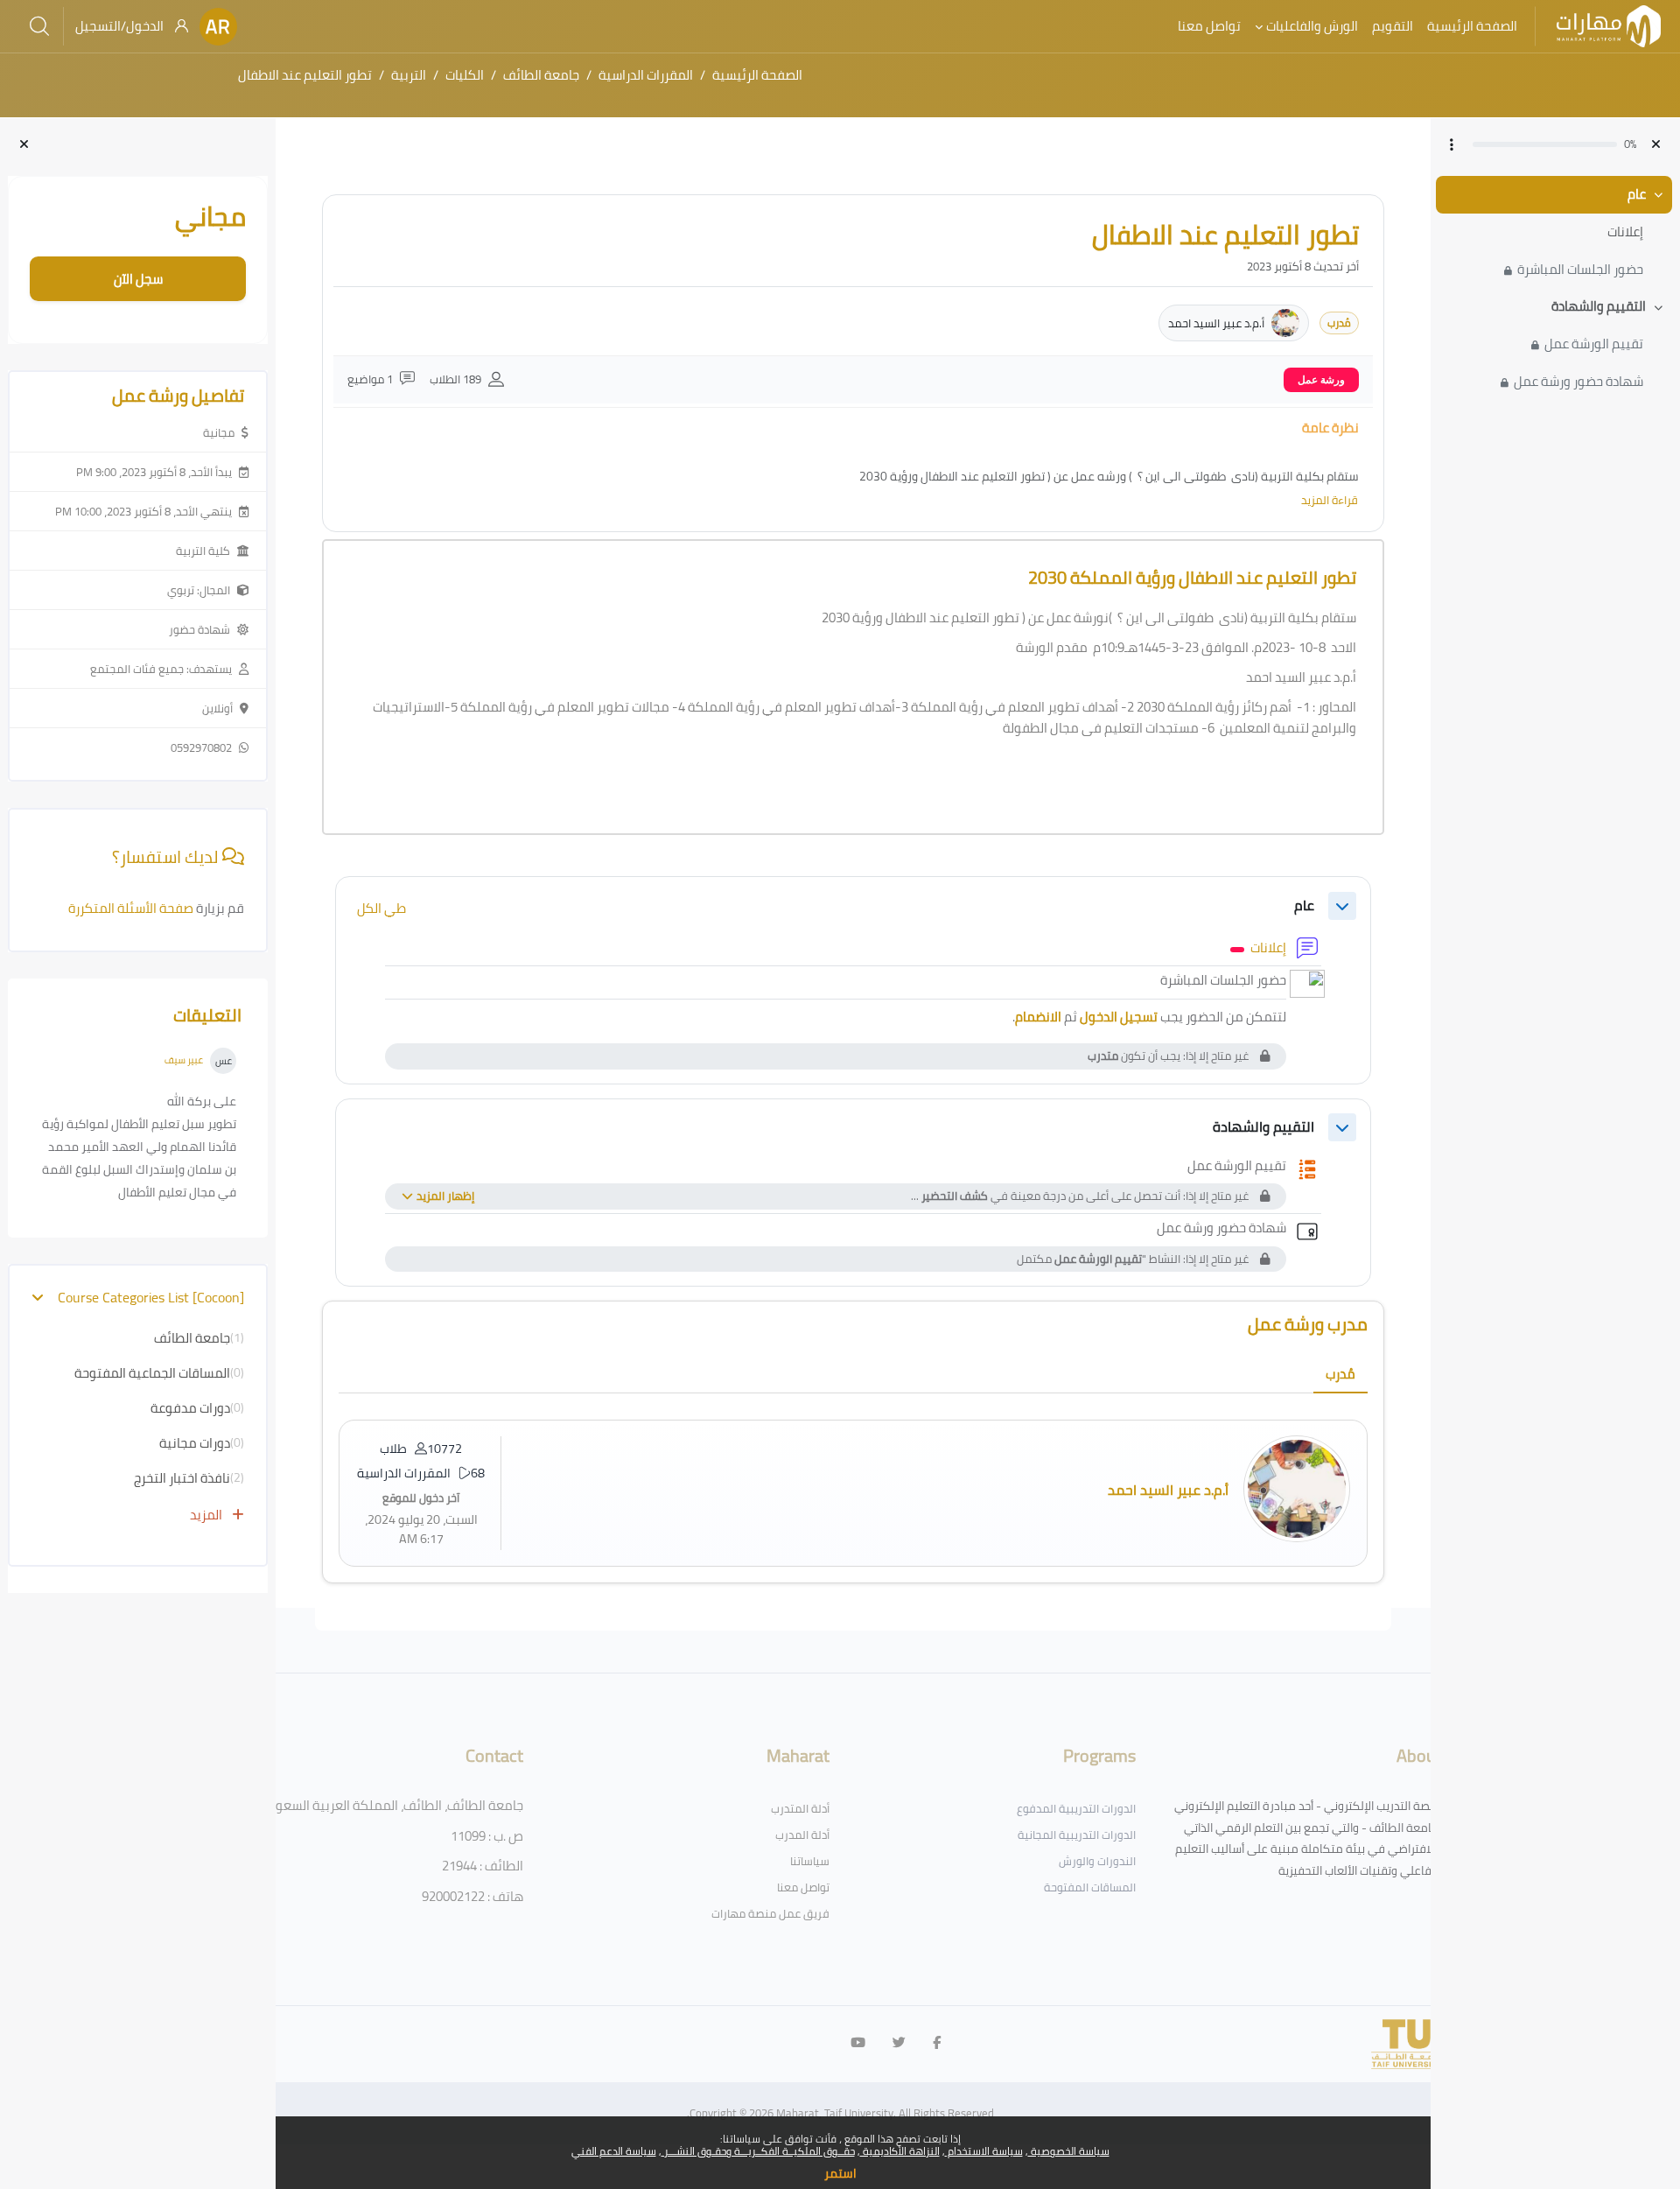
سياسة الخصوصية (1069, 2151)
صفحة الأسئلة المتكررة (132, 908)
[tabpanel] (853, 1493)
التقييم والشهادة (1599, 307)
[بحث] (39, 26)
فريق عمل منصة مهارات (770, 1913)
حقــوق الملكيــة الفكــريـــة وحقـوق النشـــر (758, 2151)
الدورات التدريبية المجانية (1077, 1835)
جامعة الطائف (541, 75)
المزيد (207, 1515)
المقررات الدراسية (646, 75)
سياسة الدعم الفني (614, 2151)
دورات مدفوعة (190, 1408)
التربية (409, 75)
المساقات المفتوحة (1090, 1887)
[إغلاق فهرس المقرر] (1656, 145)
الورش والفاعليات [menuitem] (1312, 26)
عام (1637, 195)
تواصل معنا (803, 1887)
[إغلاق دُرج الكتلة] (24, 145)
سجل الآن (138, 279)
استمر (840, 2173)
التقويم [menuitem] (1393, 26)
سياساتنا (810, 1861)
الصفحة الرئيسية (757, 75)
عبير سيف (184, 1060)
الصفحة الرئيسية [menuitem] (1472, 26)
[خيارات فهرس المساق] (1452, 144)
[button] (218, 27)
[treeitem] (1555, 232)
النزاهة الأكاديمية (900, 2151)
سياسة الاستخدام (984, 2151)
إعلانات (1625, 232)
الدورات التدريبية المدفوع (1076, 1808)
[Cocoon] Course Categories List (150, 1298)
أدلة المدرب (802, 1835)
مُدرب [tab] (1340, 1374)
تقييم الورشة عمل (1594, 344)
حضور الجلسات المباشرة (1580, 270)
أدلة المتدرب (800, 1808)
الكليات (465, 75)
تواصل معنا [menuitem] (1209, 26)
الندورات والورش (1097, 1861)
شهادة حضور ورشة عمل (1578, 382)
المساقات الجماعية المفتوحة (152, 1373)
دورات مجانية (195, 1443)
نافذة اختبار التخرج (182, 1478)
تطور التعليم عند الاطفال (305, 75)
